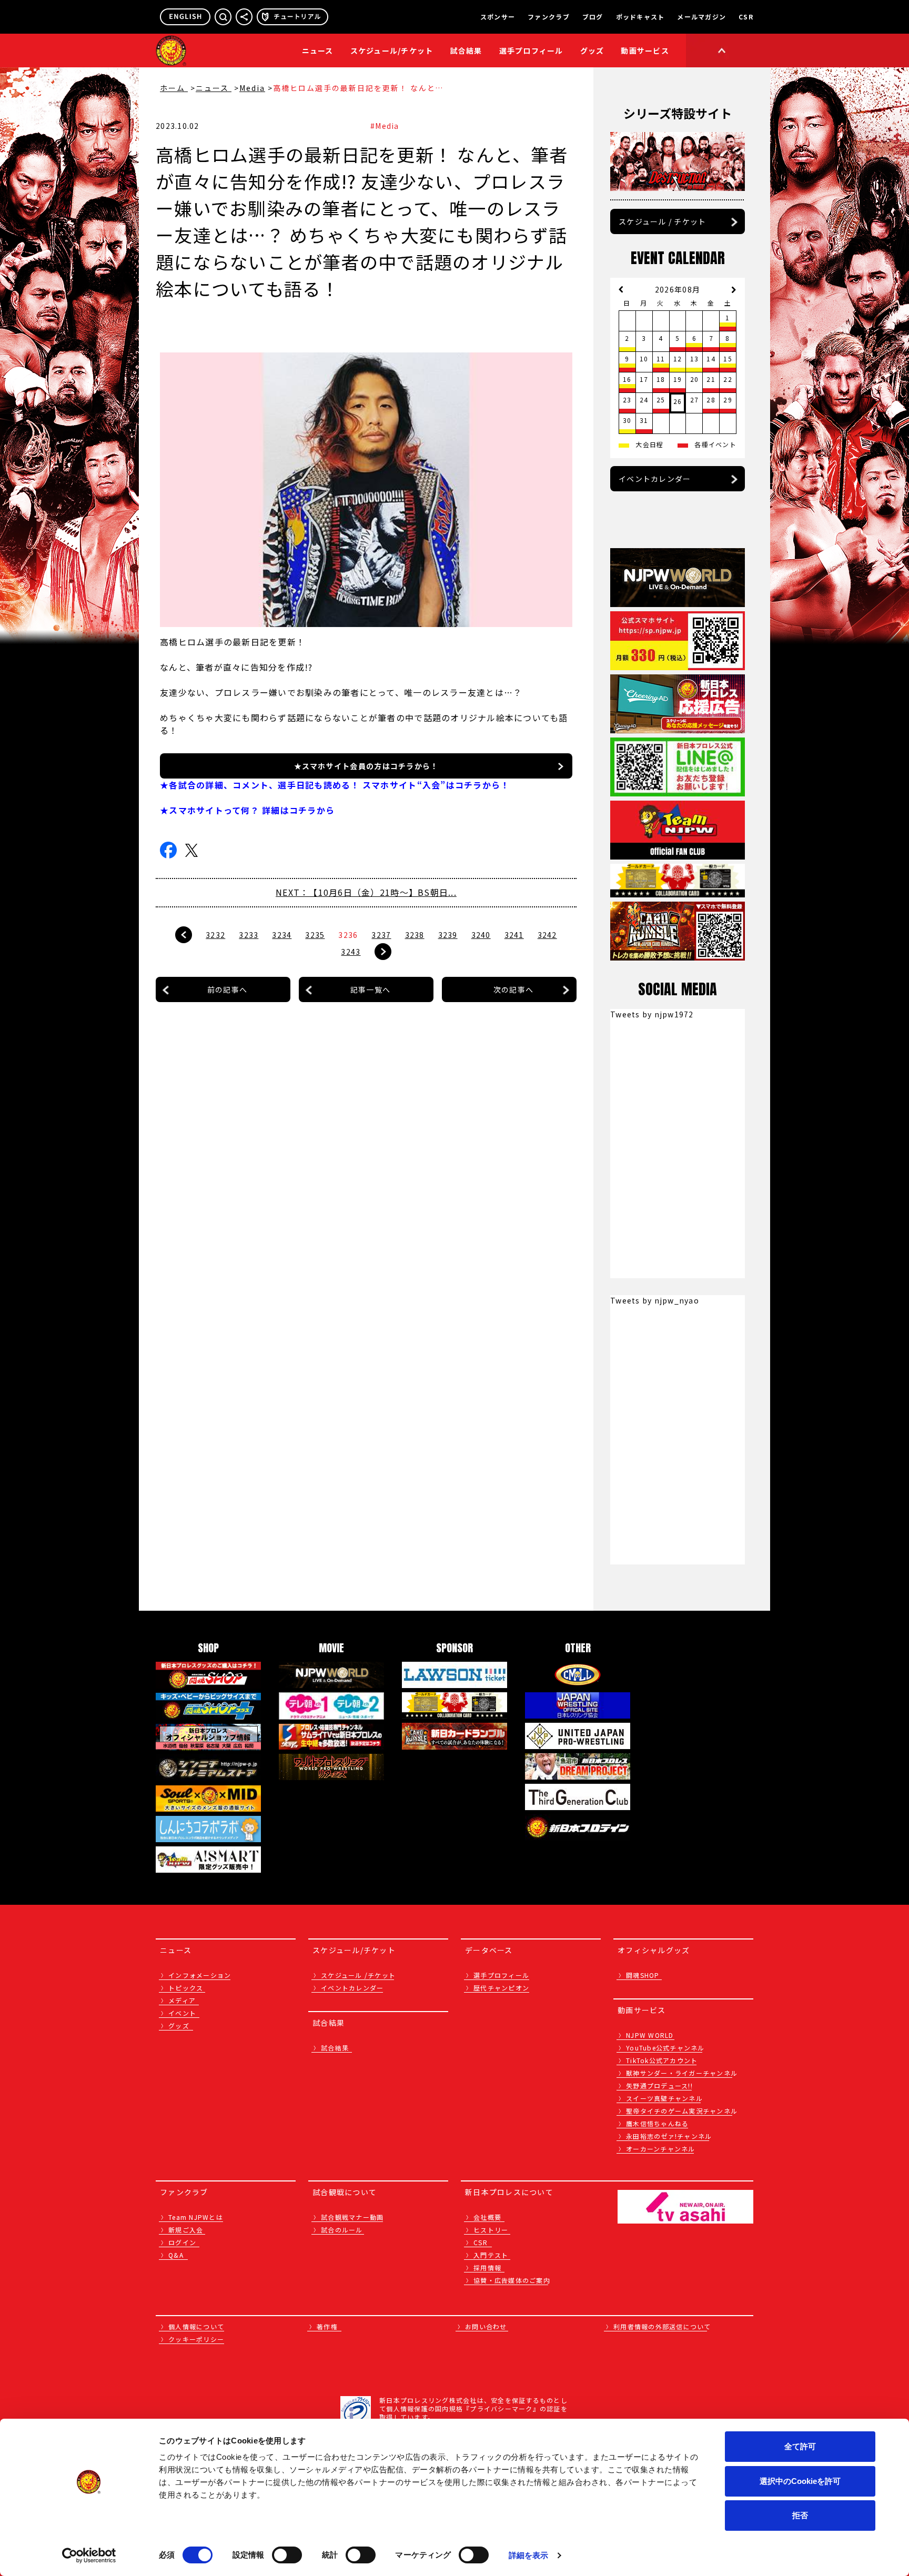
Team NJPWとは (196, 2217)
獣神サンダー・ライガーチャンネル (682, 2073)
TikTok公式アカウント (662, 2060)
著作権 (327, 2326)
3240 (481, 935)
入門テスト (491, 2255)
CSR (746, 17)
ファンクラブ (549, 17)
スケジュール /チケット (358, 1975)
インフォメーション (200, 1975)
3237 (381, 935)
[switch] (287, 2555)
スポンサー (498, 17)
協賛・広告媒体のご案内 (512, 2280)
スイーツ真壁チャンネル (664, 2098)
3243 (351, 952)
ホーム (174, 88)
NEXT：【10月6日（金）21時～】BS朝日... (366, 892)
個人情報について (196, 2326)
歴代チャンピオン (501, 1988)
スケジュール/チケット (392, 50)
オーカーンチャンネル (661, 2149)
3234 (282, 935)
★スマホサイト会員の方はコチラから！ (366, 766)
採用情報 (487, 2267)
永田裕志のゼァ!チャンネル (669, 2136)
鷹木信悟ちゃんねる (657, 2123)
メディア (182, 2000)
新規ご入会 (186, 2230)
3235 (315, 935)
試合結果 (466, 50)
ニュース (318, 50)
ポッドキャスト (640, 17)
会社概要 (487, 2217)
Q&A (176, 2255)
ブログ (593, 17)
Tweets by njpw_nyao (655, 1300)
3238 (415, 935)
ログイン (182, 2242)
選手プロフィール (531, 50)
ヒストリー (491, 2230)
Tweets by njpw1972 (652, 1014)
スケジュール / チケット (662, 221)
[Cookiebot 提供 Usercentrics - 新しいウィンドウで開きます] (89, 2555)
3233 (249, 935)
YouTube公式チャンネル (665, 2048)
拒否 (800, 2515)
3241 (514, 935)
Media (252, 88)
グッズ (179, 2026)
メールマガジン (701, 17)
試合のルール (342, 2230)
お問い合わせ (486, 2326)
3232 (215, 935)
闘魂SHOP (643, 1975)
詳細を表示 (529, 2555)
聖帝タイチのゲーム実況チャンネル (682, 2111)
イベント (182, 2013)
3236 (348, 935)
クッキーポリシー (196, 2339)
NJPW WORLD (650, 2035)
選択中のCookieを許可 (800, 2481)
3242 (547, 935)
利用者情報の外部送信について (662, 2326)
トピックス (186, 1988)
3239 (448, 935)
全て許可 (800, 2446)
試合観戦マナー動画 (352, 2217)
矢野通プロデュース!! (659, 2085)
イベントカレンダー (655, 479)
